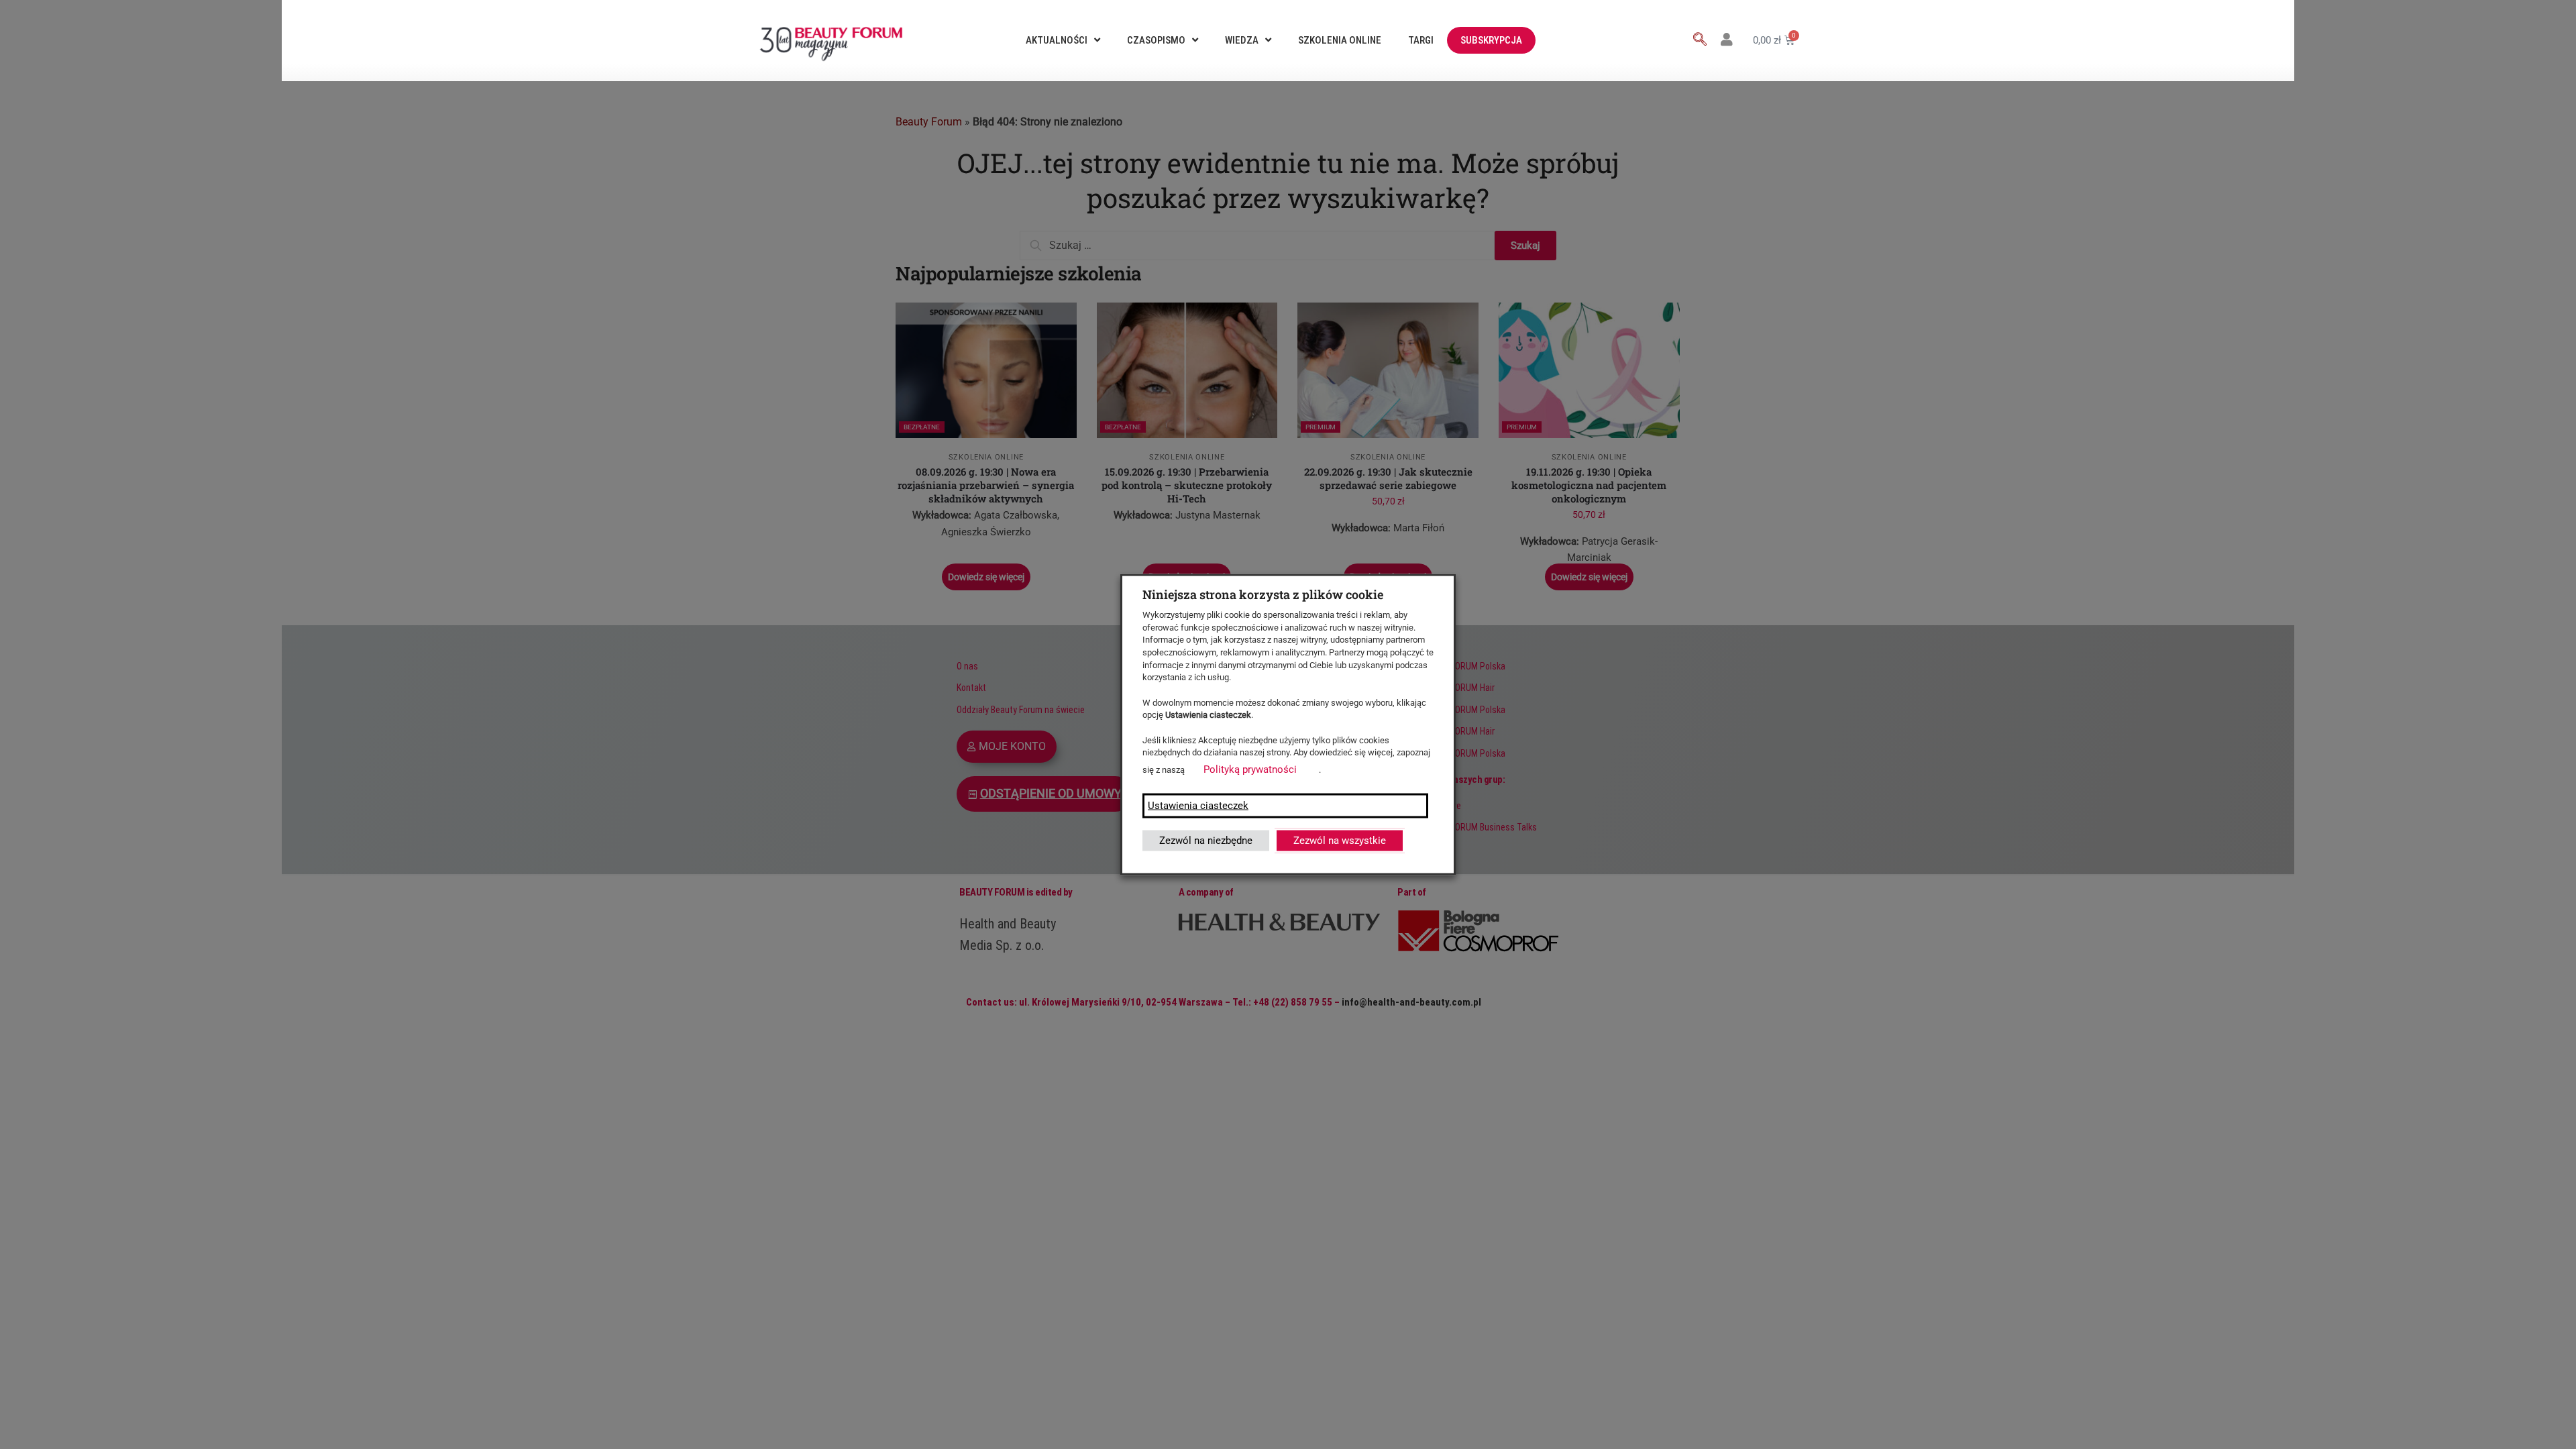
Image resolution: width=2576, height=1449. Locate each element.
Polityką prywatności (1250, 769)
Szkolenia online (1340, 40)
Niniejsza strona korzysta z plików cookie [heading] (1263, 594)
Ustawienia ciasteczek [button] (1198, 805)
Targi (1421, 40)
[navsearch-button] (1700, 40)
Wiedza (1242, 40)
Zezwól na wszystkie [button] (1340, 840)
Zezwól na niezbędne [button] (1206, 840)
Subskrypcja (1491, 40)
